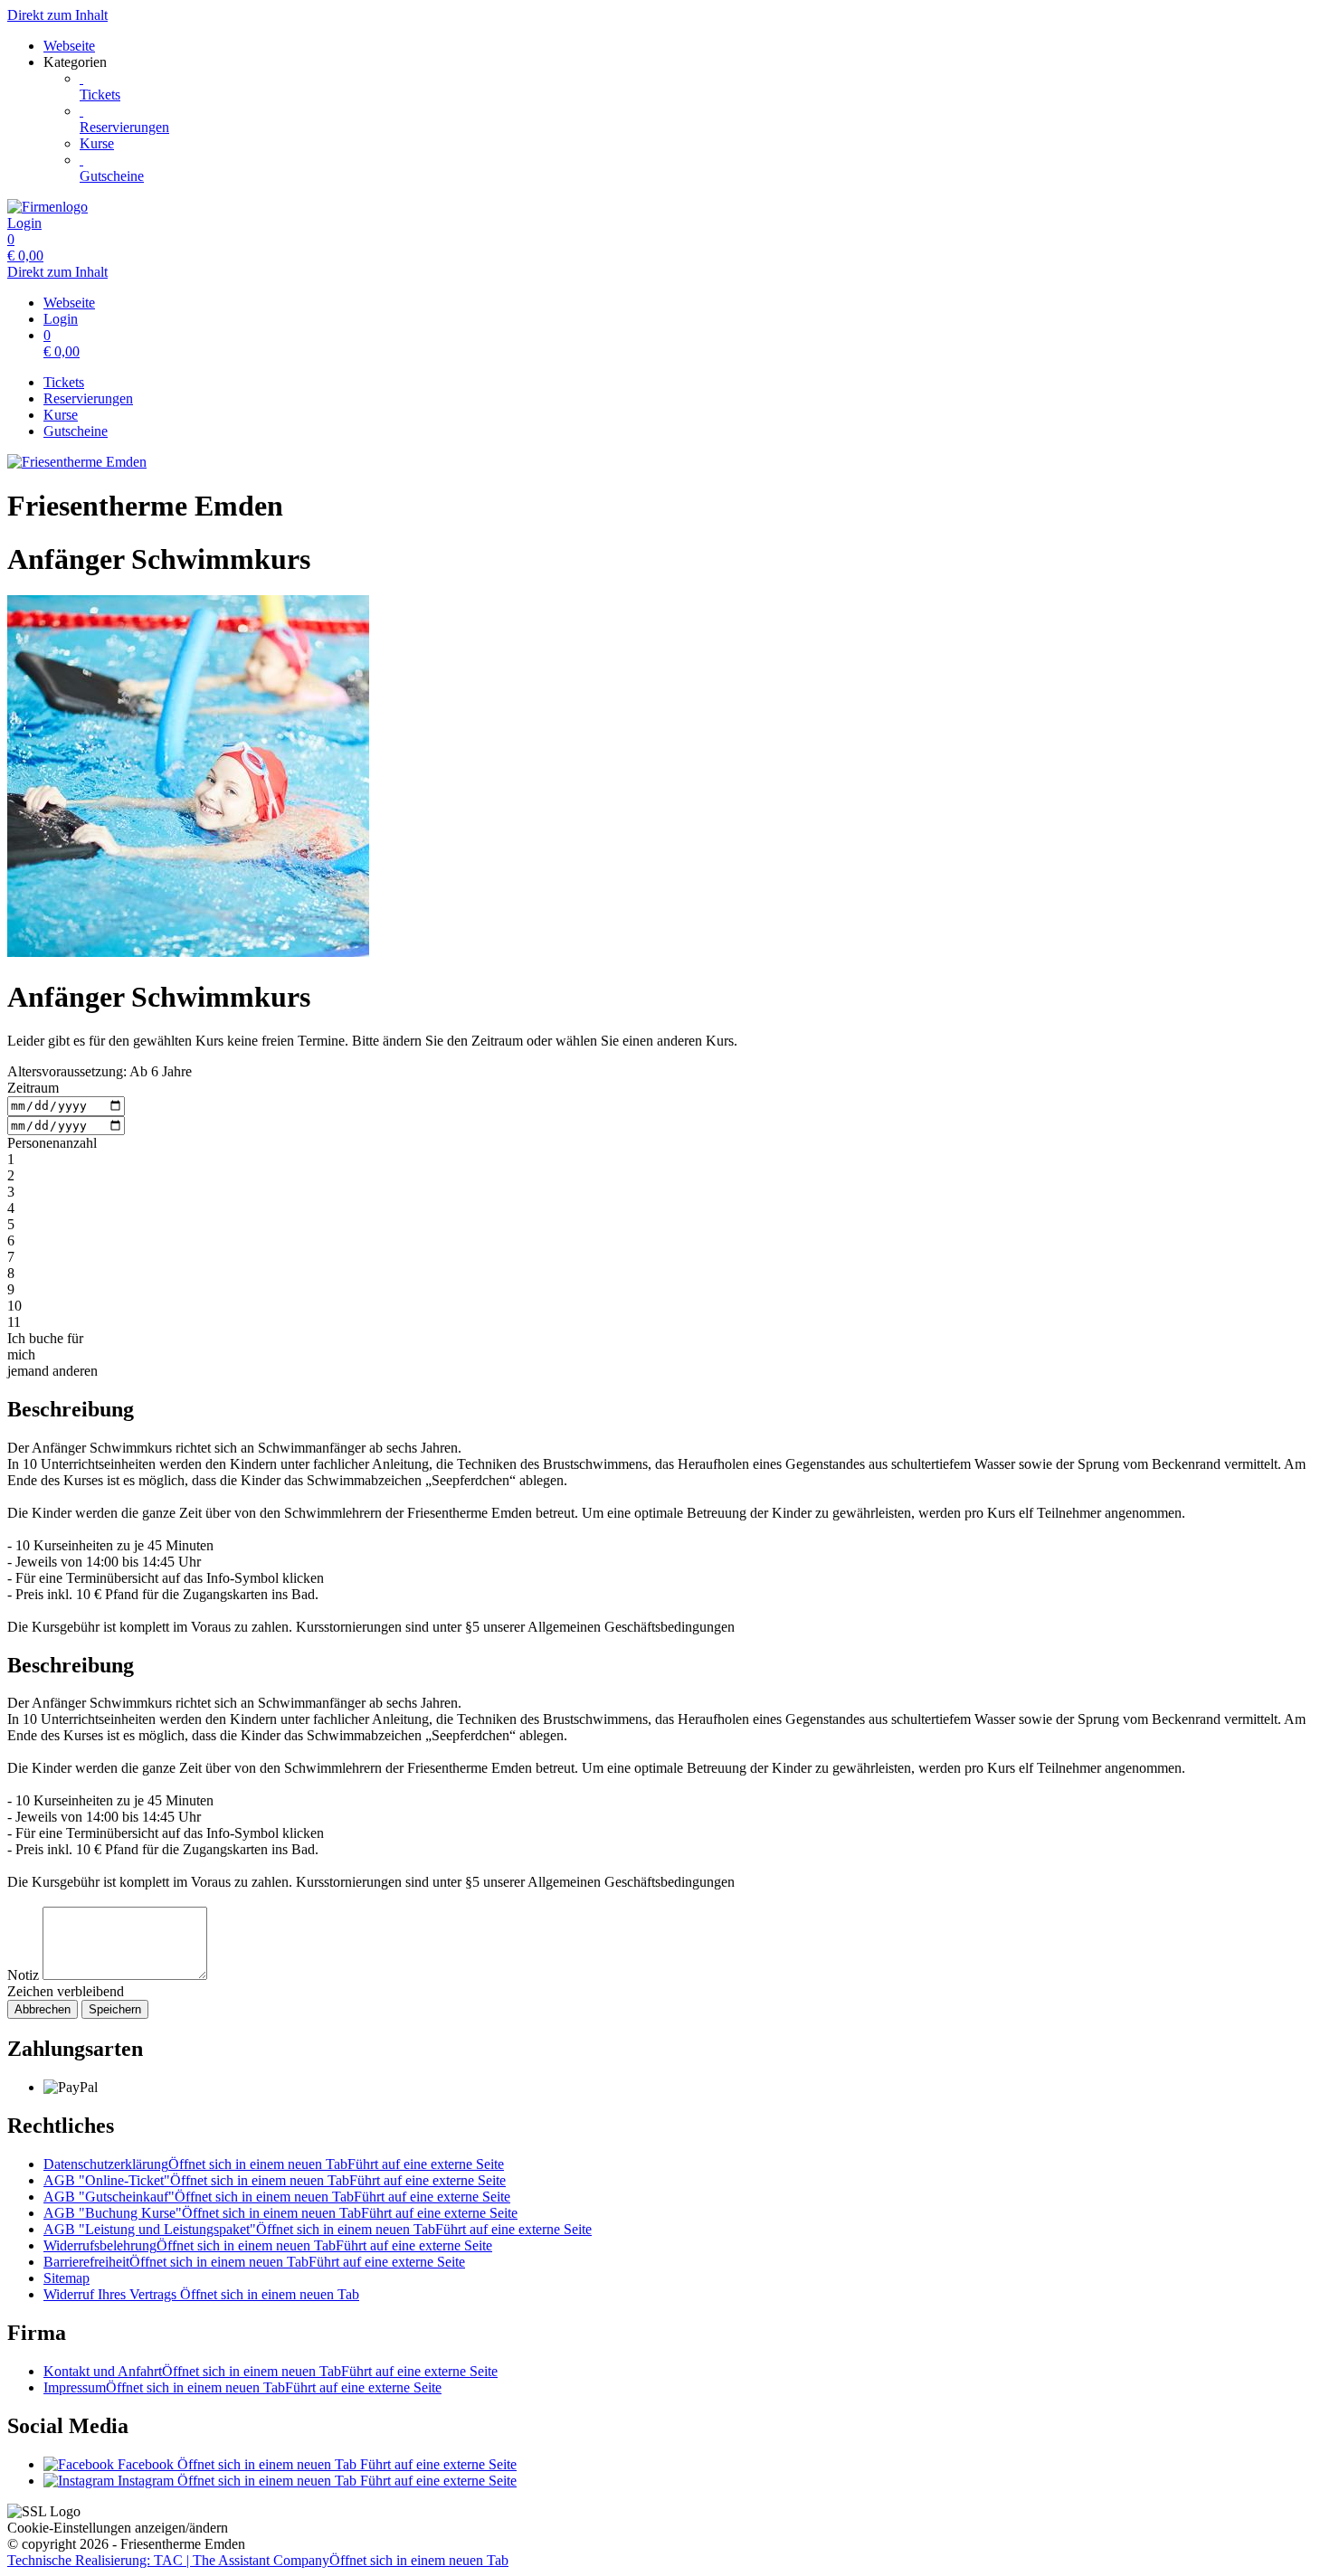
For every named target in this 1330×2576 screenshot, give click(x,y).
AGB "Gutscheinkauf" (277, 2197)
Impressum (242, 2387)
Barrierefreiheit (254, 2262)
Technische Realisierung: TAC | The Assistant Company (258, 2560)
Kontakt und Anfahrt (271, 2371)
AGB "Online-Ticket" (275, 2180)
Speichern (115, 2009)
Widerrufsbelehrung (268, 2245)
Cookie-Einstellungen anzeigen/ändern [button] (118, 2528)
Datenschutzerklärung (274, 2164)
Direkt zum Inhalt (57, 15)
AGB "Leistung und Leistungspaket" (318, 2229)
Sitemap (66, 2278)
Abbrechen (43, 2009)
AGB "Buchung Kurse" (280, 2213)
